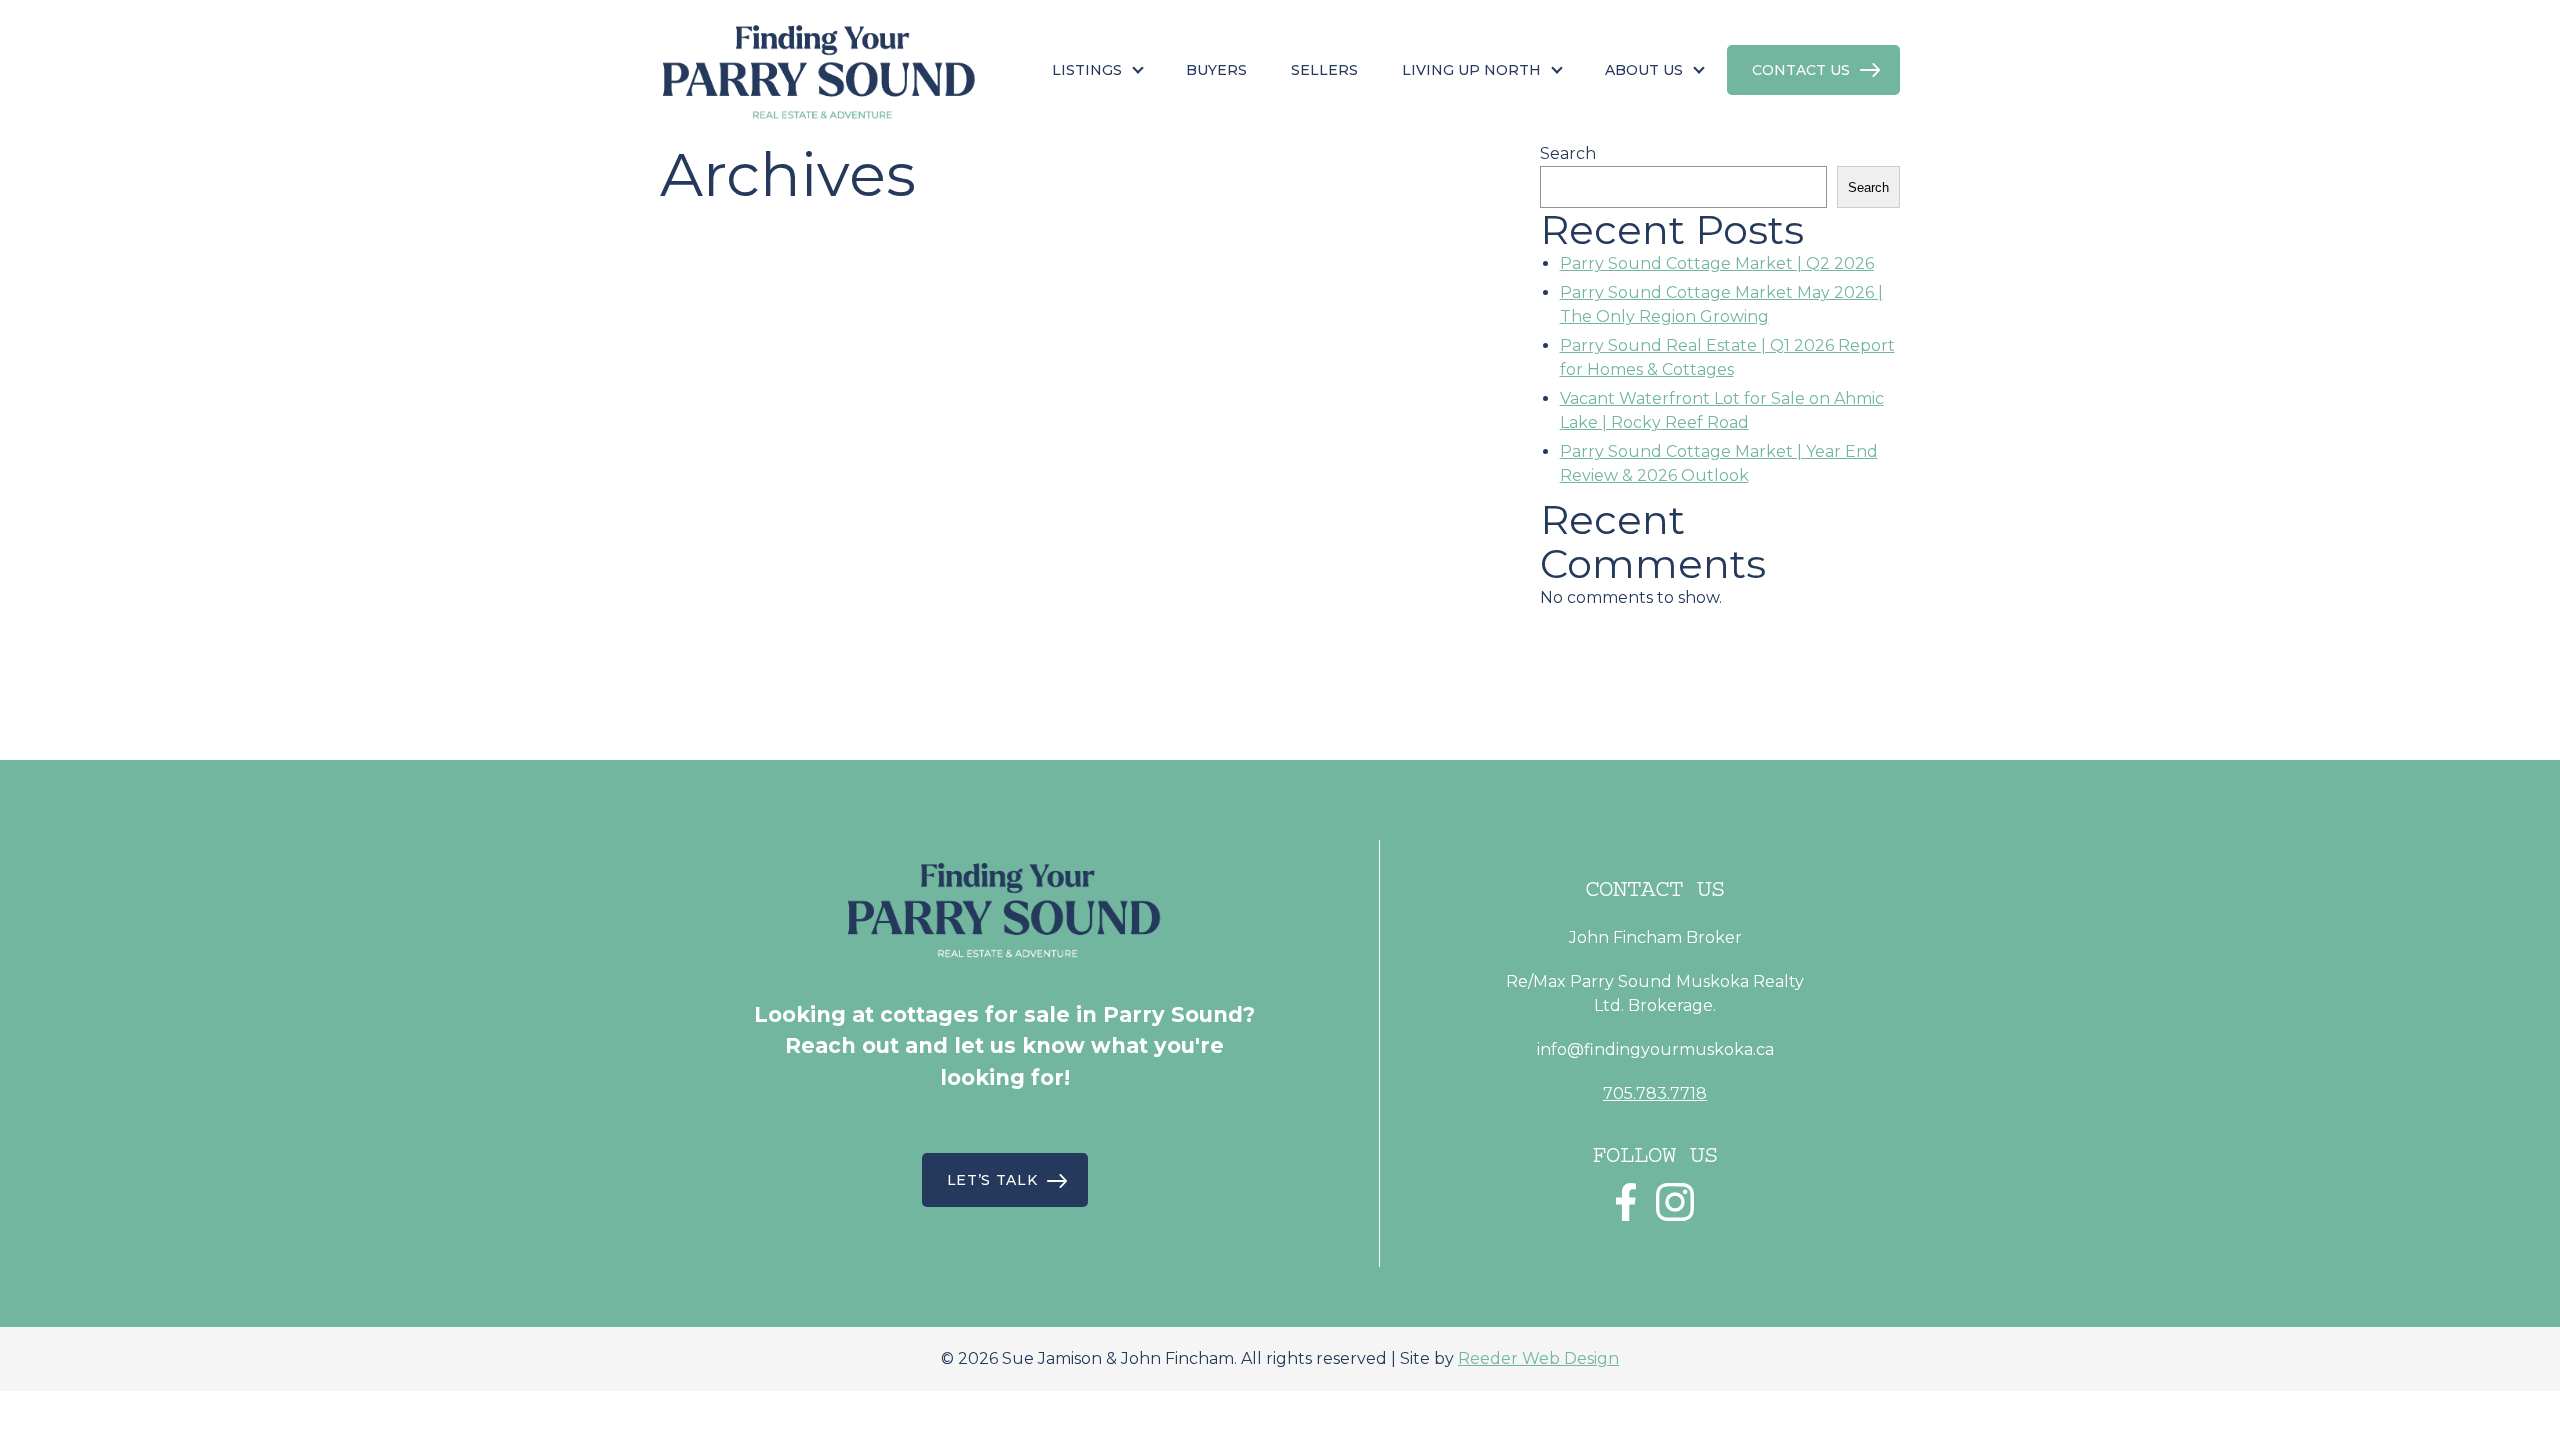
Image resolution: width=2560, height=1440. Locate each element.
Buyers (1216, 70)
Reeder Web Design (1538, 1358)
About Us (1644, 70)
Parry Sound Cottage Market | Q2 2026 (1717, 263)
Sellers (1324, 70)
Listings (1087, 70)
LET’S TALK (992, 1180)
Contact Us (1801, 70)
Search (1568, 153)
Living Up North (1471, 70)
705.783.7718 (1655, 1093)
